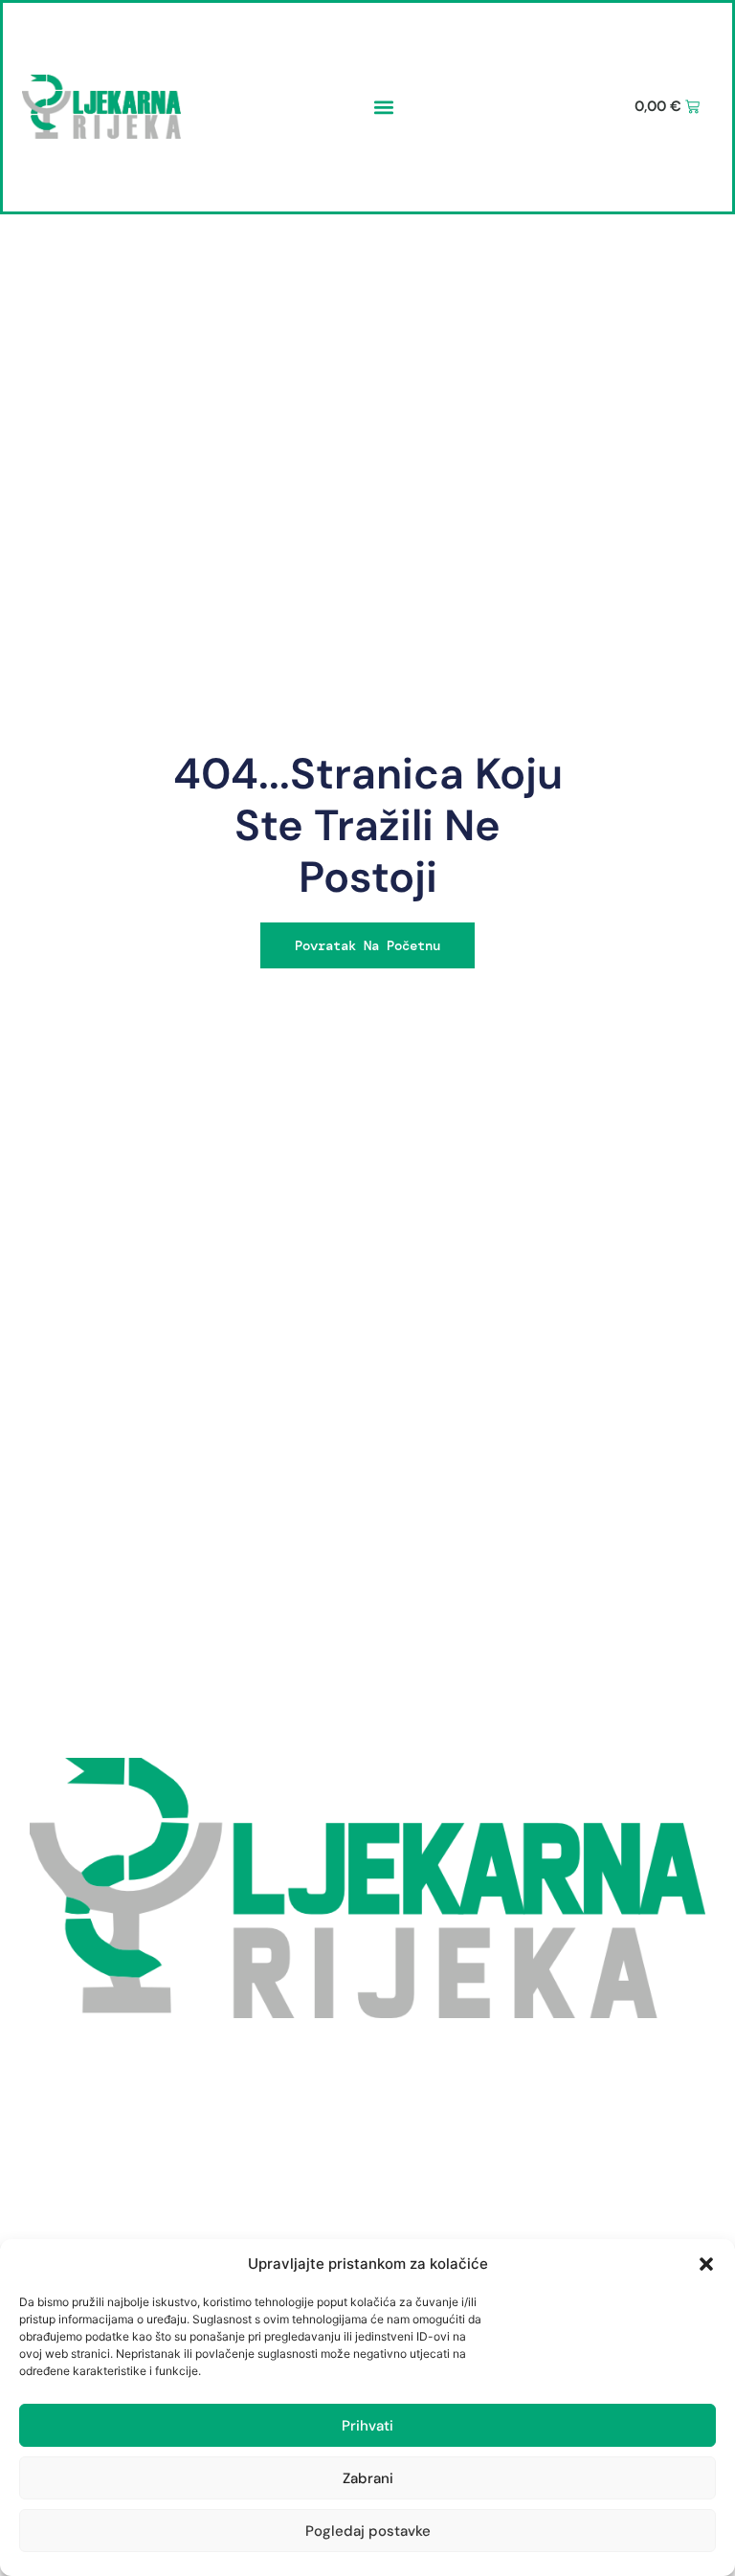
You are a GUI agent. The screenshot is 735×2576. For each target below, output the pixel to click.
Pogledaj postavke (368, 2531)
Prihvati (367, 2426)
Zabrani (368, 2478)
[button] (706, 2264)
